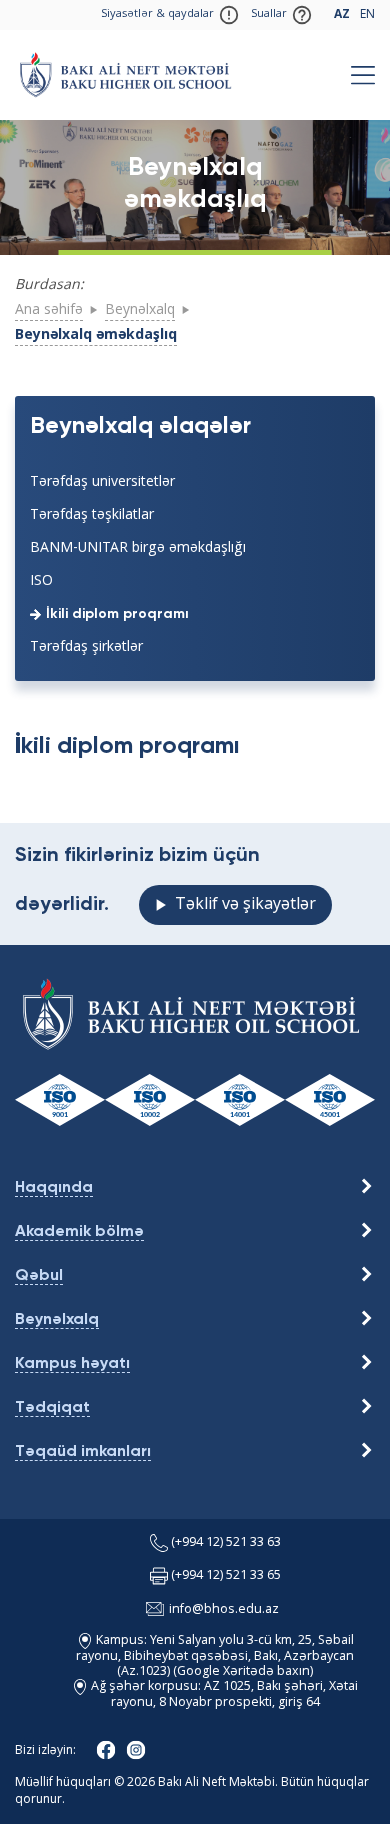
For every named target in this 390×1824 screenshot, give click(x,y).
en (367, 15)
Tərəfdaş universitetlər (102, 482)
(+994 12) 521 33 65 (226, 1576)
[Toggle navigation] (363, 75)
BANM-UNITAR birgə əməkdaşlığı (138, 548)
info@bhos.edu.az (224, 1609)
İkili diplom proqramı (117, 614)
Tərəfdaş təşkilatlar (92, 515)
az (342, 15)
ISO (41, 581)
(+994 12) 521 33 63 (226, 1543)
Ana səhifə (49, 310)
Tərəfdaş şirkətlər (86, 647)
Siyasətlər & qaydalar (157, 14)
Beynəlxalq (140, 310)
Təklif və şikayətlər (245, 905)
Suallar (269, 14)
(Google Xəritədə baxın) (241, 1671)
